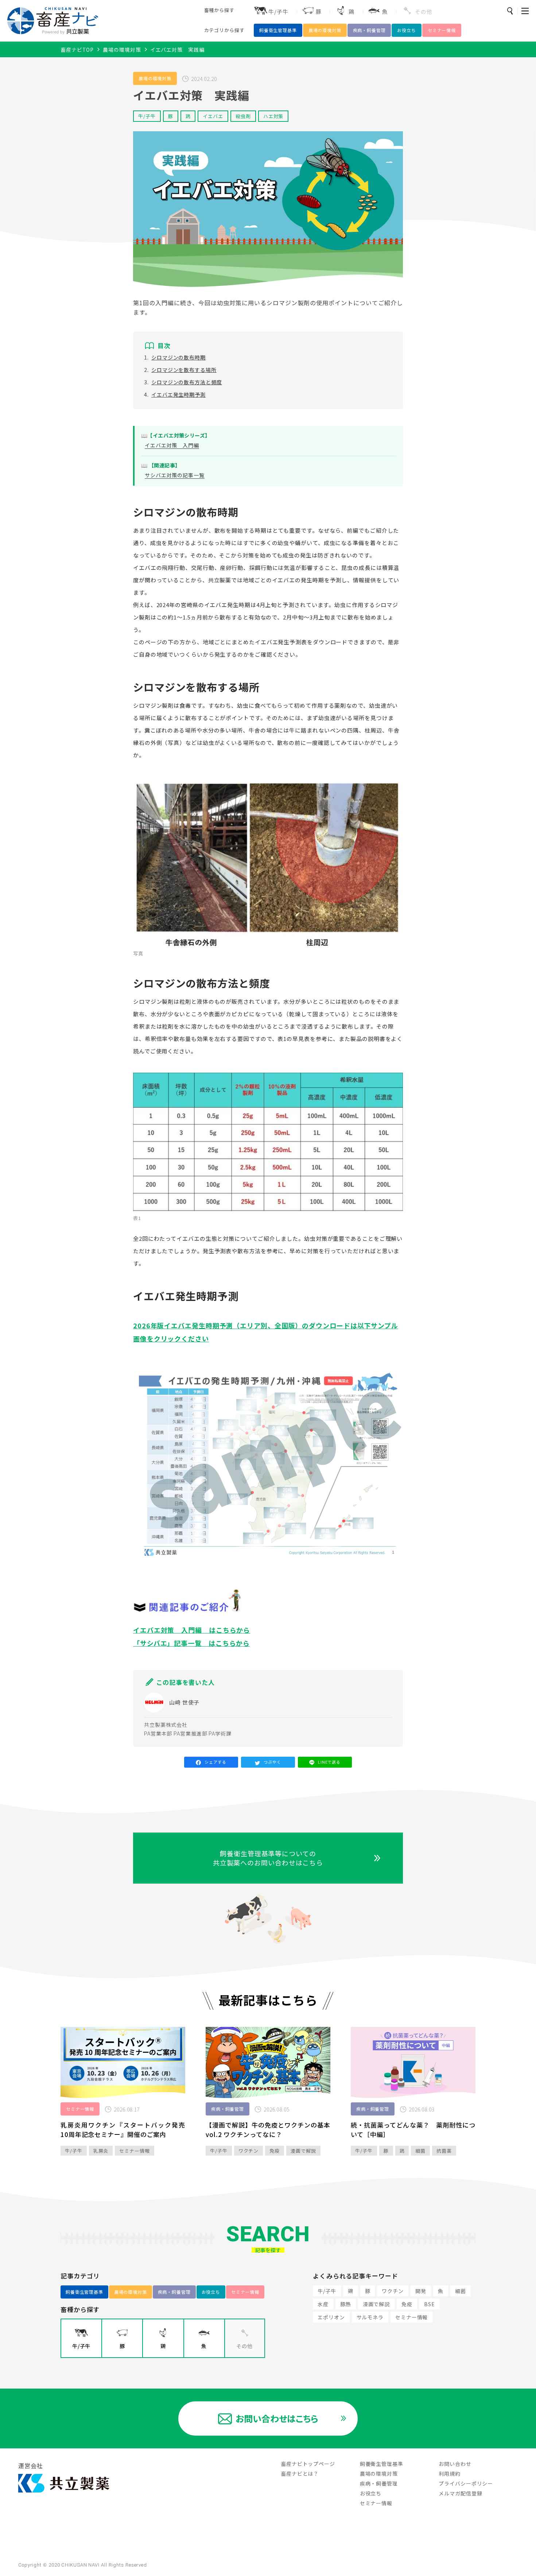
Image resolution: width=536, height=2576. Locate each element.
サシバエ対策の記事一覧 (175, 475)
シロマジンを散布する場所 (184, 370)
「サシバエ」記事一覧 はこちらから (191, 1643)
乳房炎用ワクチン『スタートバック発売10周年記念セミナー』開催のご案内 (123, 2130)
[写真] (268, 862)
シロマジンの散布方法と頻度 (187, 382)
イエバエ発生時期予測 (178, 395)
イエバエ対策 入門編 (172, 445)
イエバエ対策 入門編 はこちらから (192, 1630)
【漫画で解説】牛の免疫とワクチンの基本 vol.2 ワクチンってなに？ (271, 2130)
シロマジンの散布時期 (178, 357)
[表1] (268, 1143)
